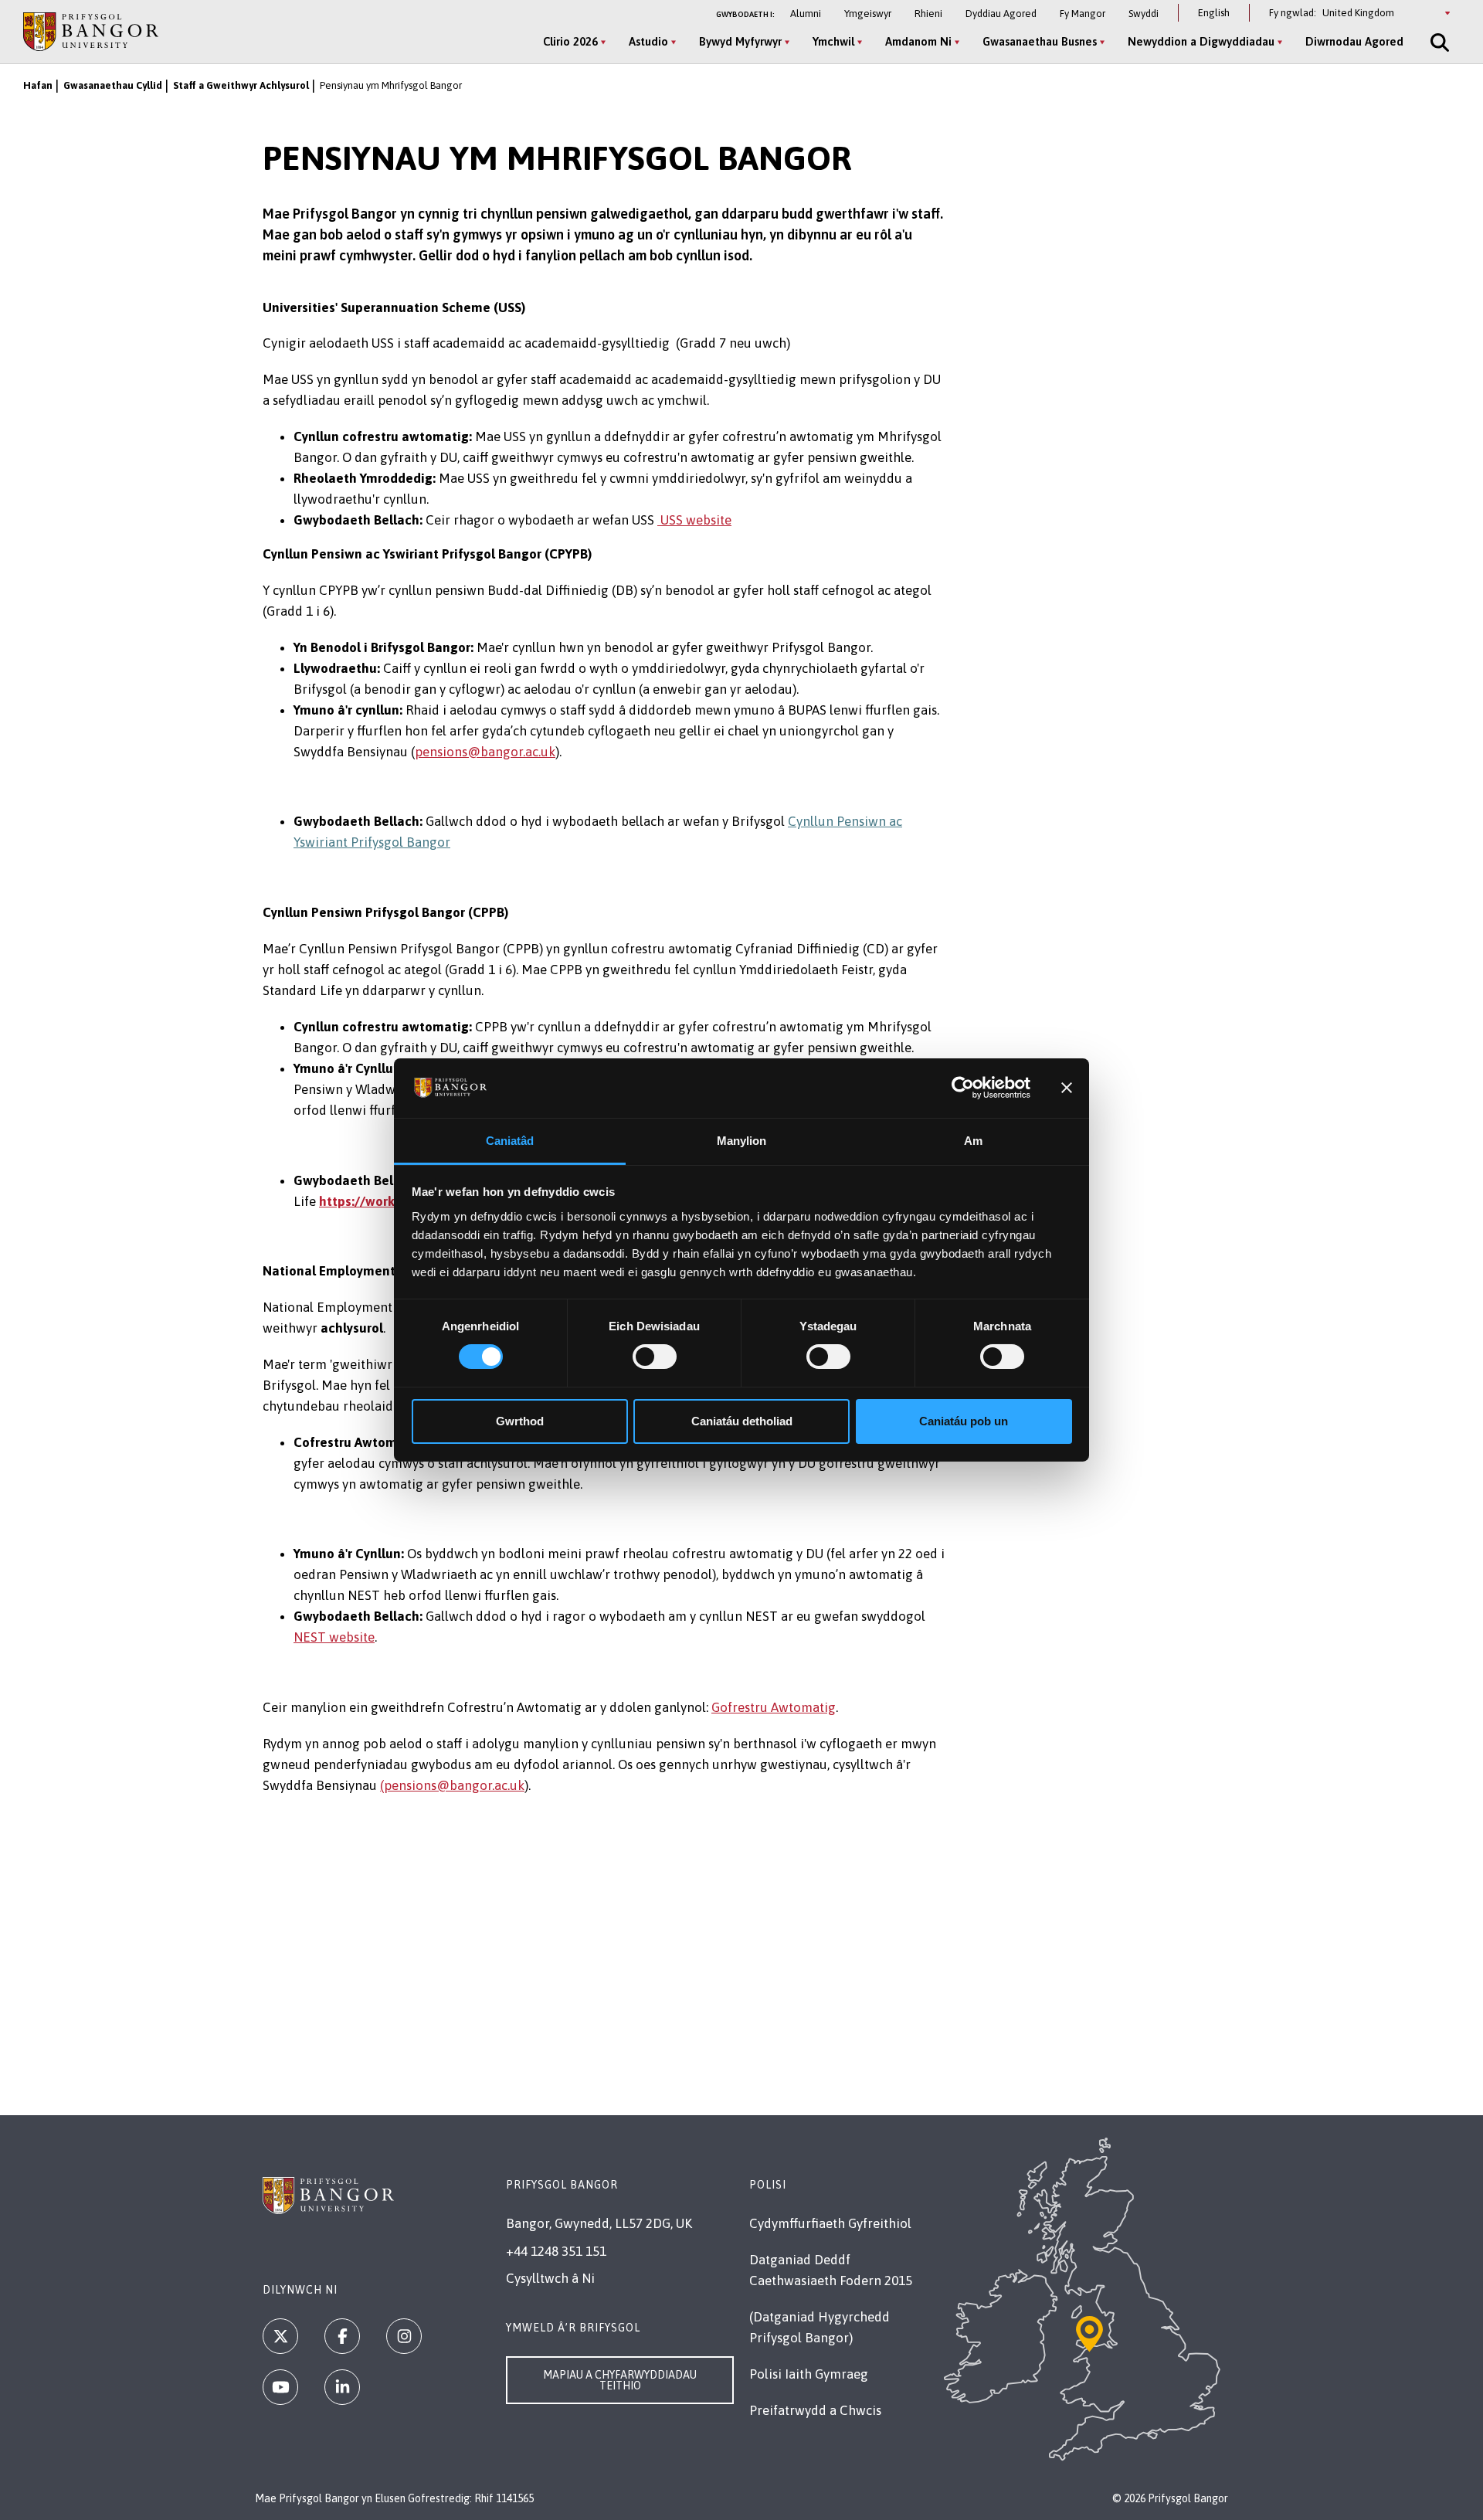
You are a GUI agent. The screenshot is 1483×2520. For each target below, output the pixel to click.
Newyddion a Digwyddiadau (1201, 41)
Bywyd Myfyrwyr (740, 41)
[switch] (655, 1357)
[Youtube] (280, 2387)
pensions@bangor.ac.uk (485, 752)
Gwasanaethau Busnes (1040, 41)
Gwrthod (520, 1421)
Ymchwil (833, 41)
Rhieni (928, 14)
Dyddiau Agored (1001, 14)
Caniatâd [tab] (510, 1141)
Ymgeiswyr (868, 14)
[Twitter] (280, 2336)
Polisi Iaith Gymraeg (809, 2374)
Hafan (38, 85)
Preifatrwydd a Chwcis (815, 2410)
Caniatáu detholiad (742, 1421)
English (1214, 13)
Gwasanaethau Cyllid (113, 85)
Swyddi (1144, 14)
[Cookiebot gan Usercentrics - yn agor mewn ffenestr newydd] (963, 1088)
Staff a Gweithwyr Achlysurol (241, 85)
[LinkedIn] (342, 2387)
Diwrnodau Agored (1354, 41)
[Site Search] (1438, 42)
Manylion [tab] (742, 1141)
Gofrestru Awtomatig (774, 1707)
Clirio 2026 (570, 41)
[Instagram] (404, 2336)
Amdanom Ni (918, 41)
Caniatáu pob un (964, 1421)
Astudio (648, 41)
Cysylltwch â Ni (550, 2278)
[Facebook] (342, 2336)
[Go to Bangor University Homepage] (91, 31)
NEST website (334, 1637)
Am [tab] (973, 1141)
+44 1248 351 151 (556, 2251)
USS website (694, 520)
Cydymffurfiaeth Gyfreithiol (830, 2223)
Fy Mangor (1083, 14)
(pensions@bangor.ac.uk (452, 1785)
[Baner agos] (1067, 1088)
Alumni (806, 14)
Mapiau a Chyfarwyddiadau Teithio (620, 2380)
